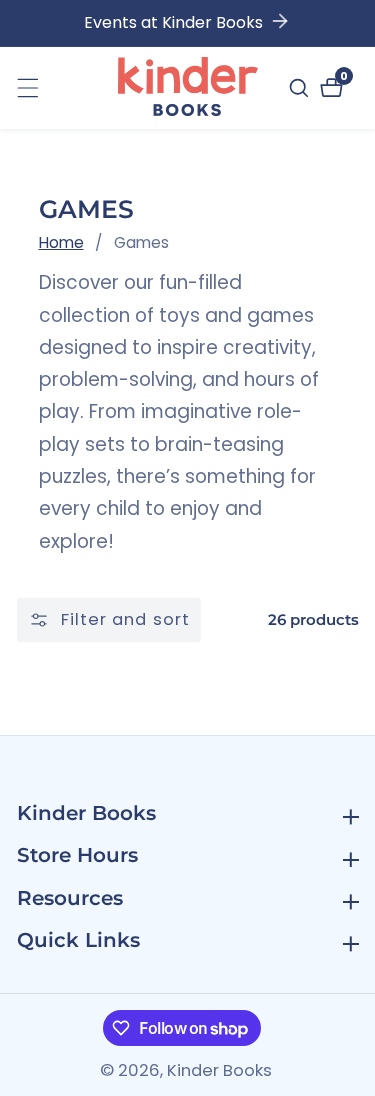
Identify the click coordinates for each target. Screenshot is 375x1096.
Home (61, 242)
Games (141, 242)
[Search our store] (301, 88)
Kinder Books (219, 1071)
